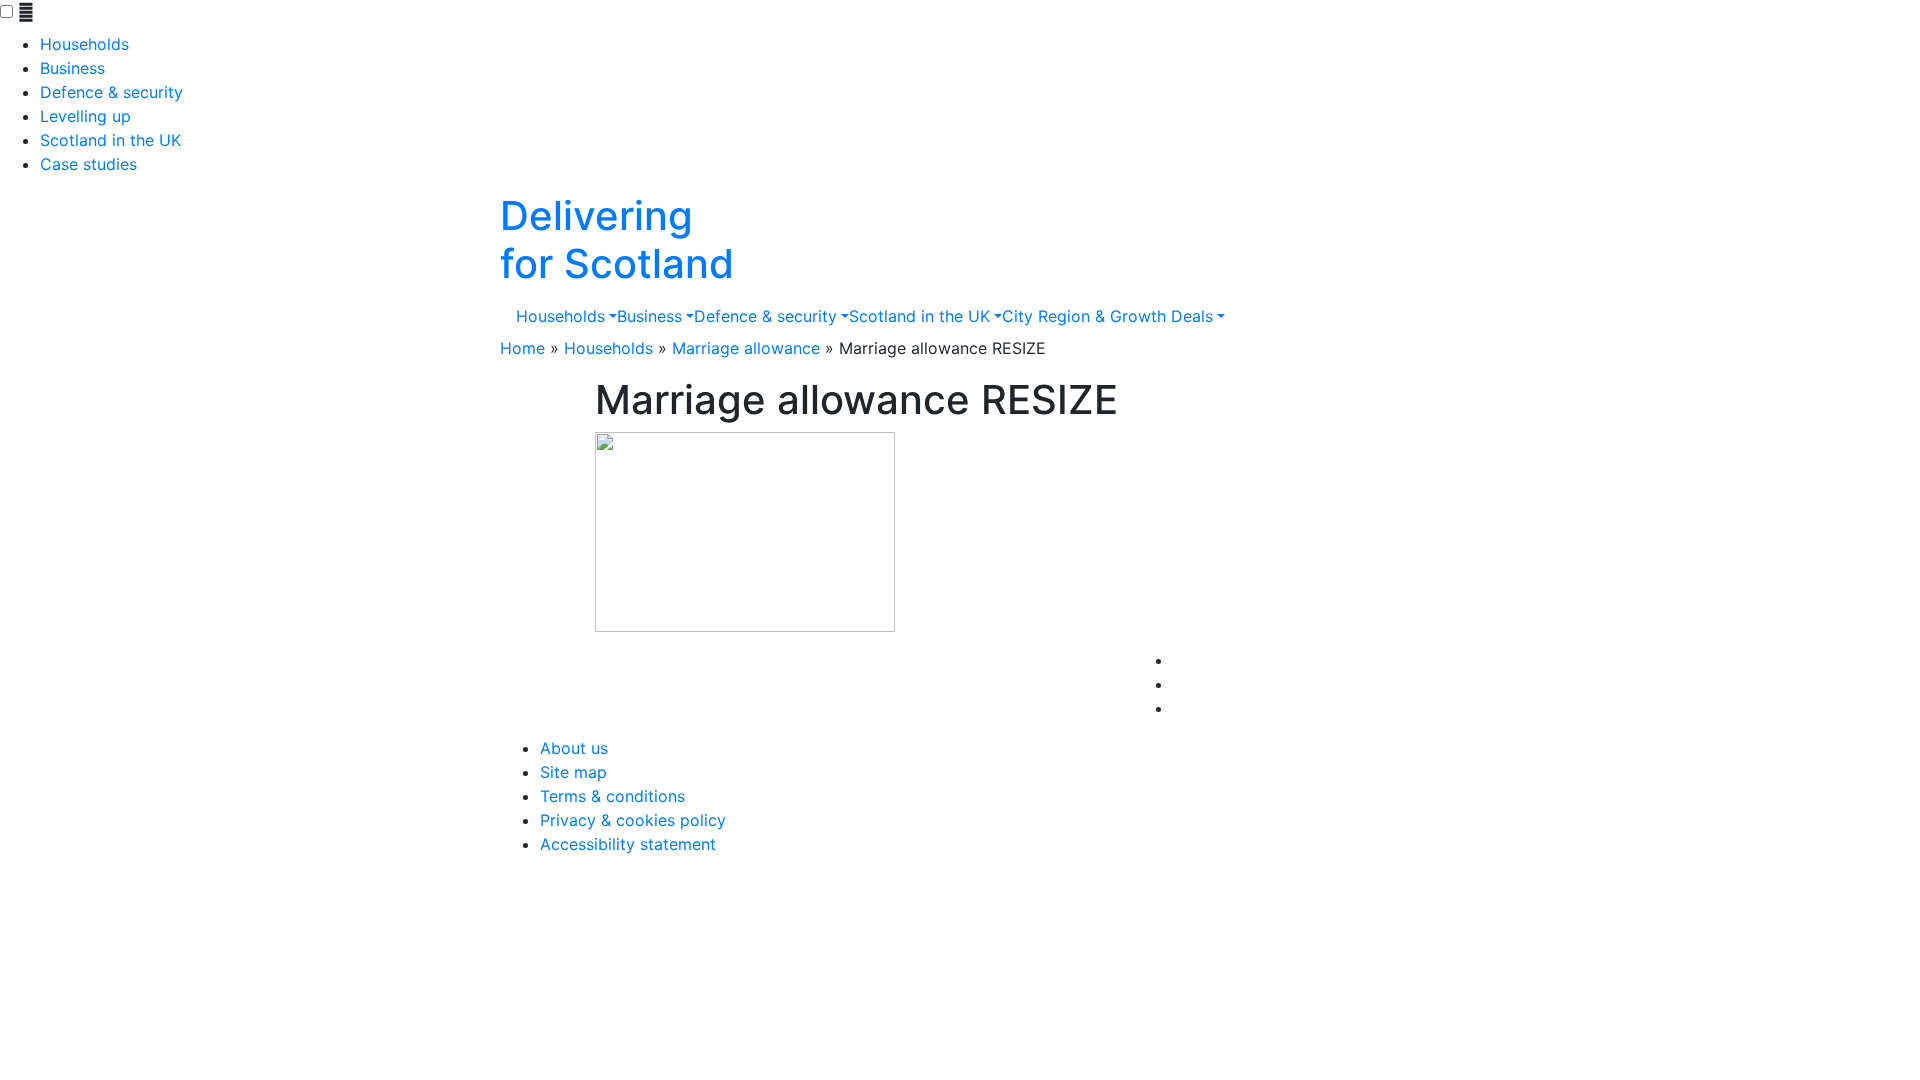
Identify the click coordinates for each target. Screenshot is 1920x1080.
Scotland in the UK (110, 140)
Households (84, 44)
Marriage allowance (746, 348)
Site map (573, 772)
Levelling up (85, 116)
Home (522, 348)
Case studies (88, 164)
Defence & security (111, 92)
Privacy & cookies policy (633, 820)
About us (574, 748)
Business (72, 68)
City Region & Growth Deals (1107, 316)
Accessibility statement (628, 844)
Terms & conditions (612, 796)
